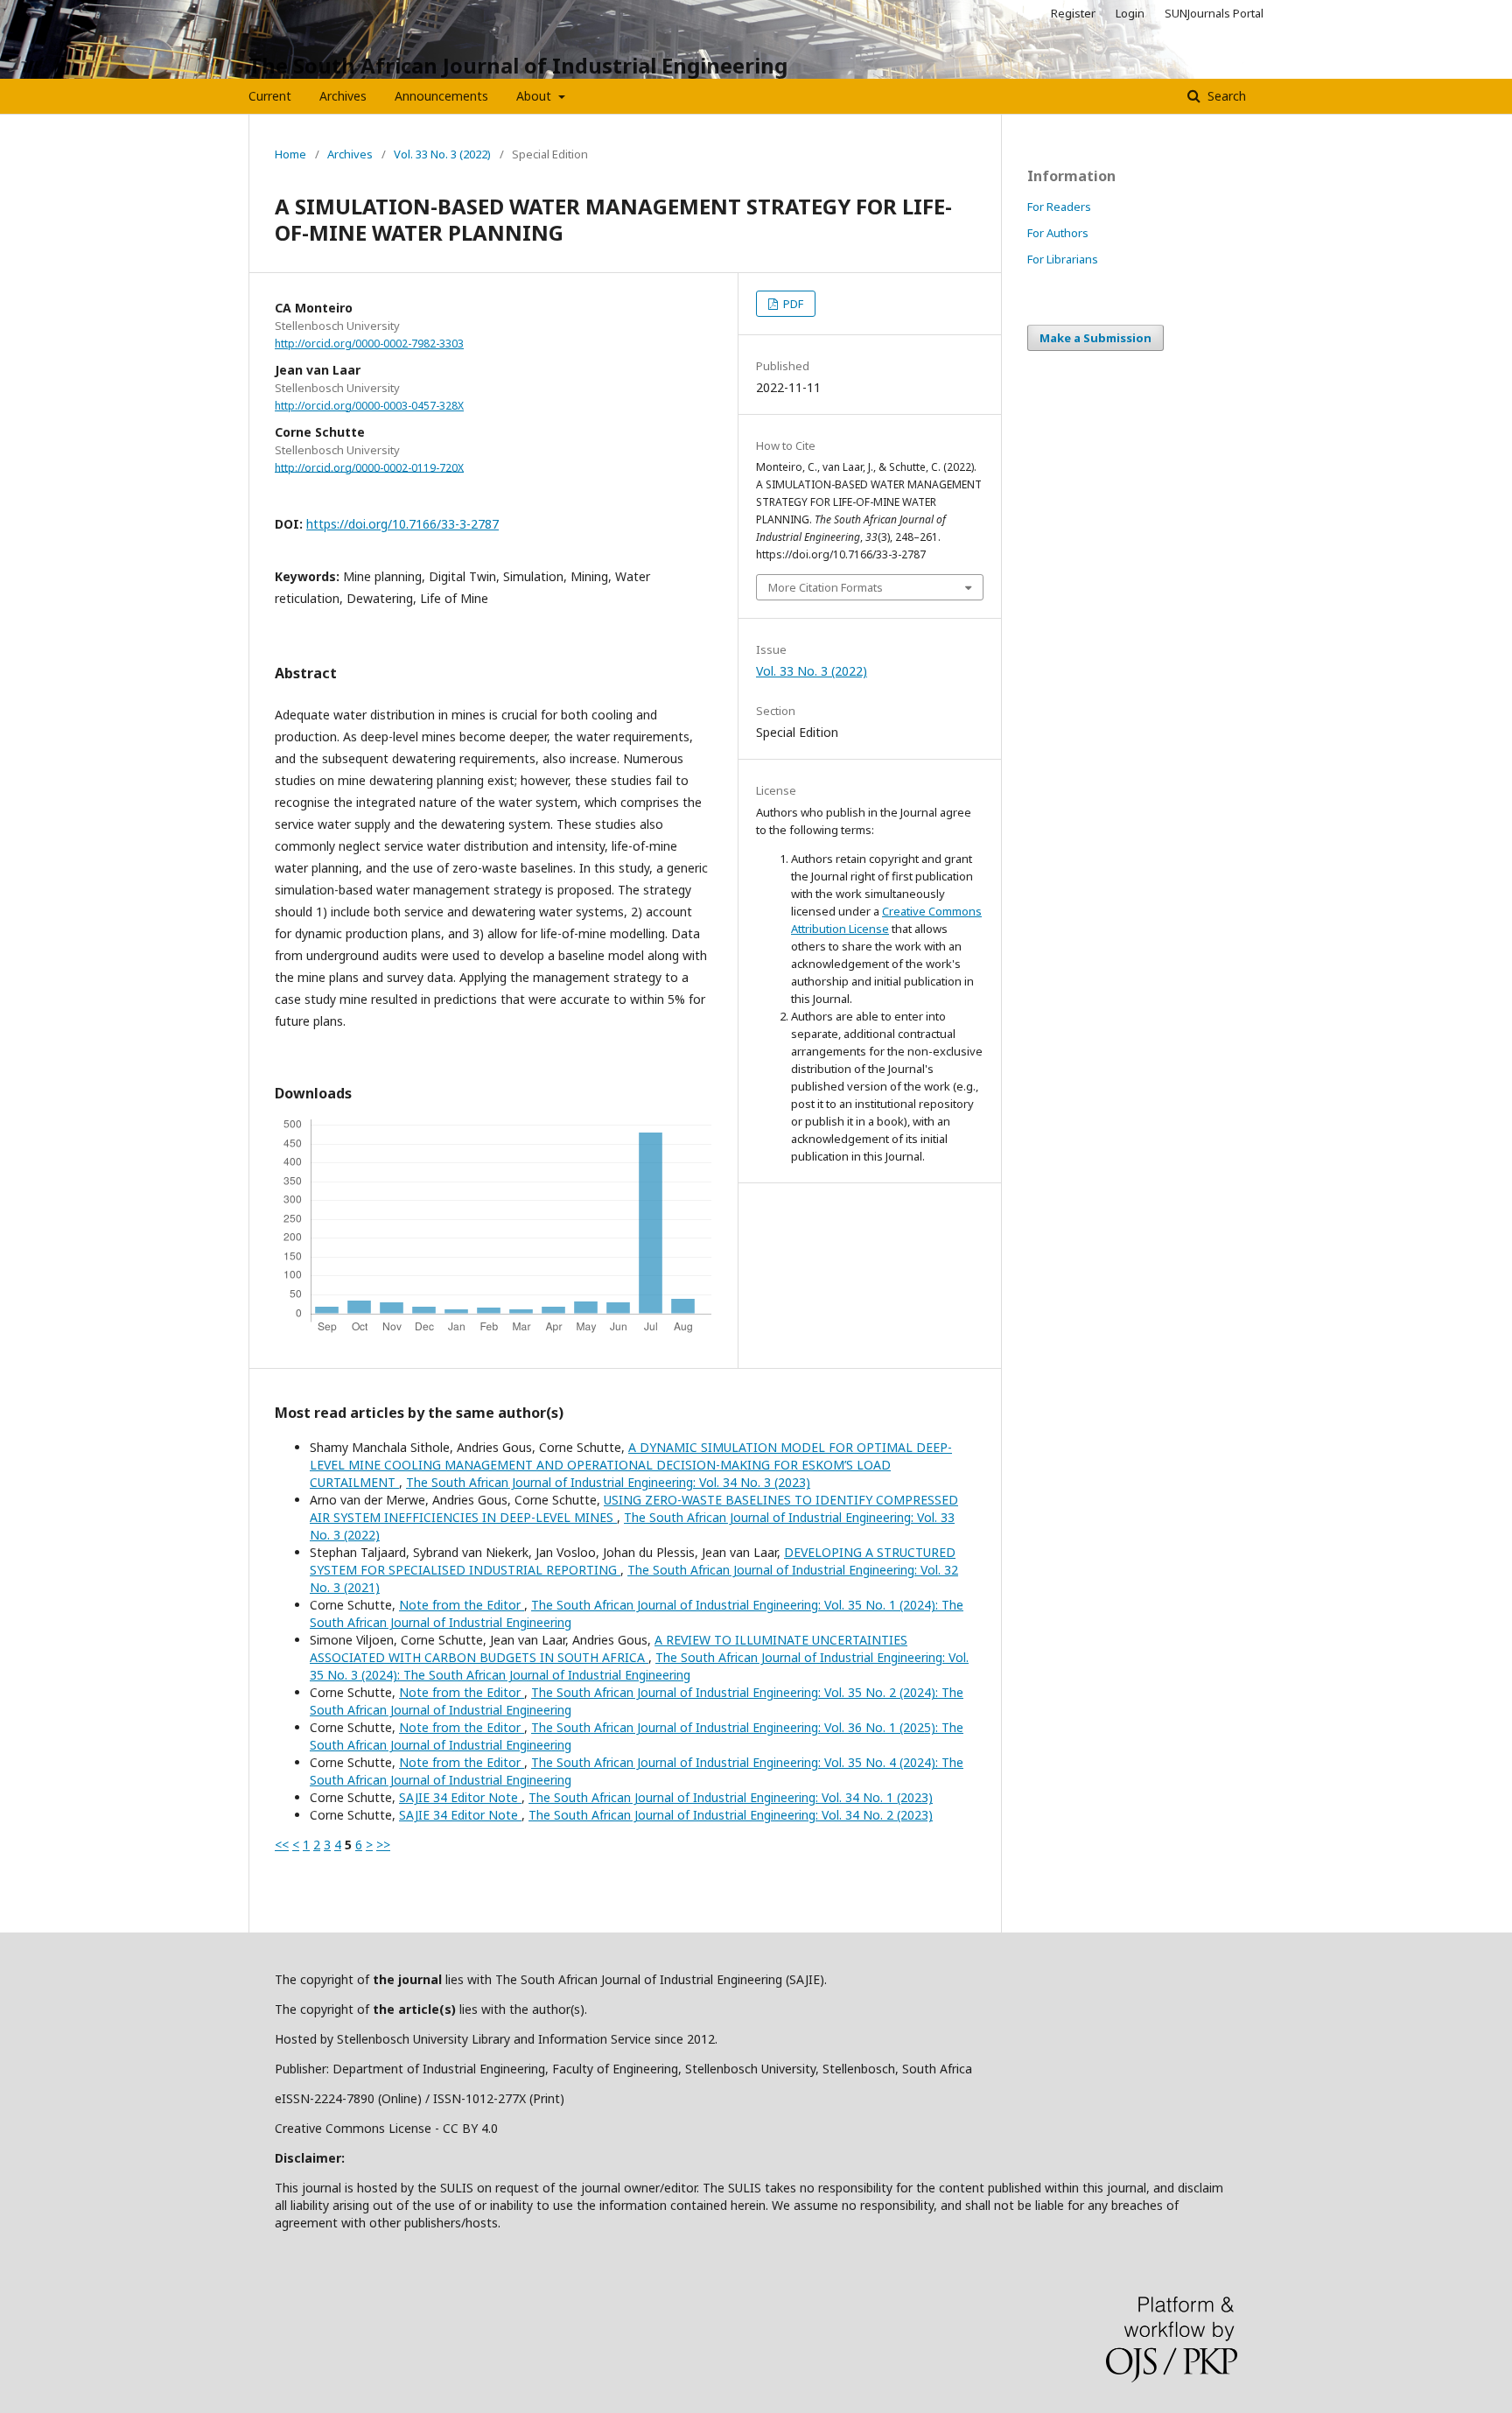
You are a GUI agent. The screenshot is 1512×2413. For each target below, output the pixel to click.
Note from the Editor (462, 1605)
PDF (792, 304)
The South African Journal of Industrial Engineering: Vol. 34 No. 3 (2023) (608, 1482)
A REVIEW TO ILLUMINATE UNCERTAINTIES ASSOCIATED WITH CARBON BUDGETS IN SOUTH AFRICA (609, 1648)
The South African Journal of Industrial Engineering (518, 65)
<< (282, 1845)
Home (290, 154)
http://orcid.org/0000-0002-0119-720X (369, 467)
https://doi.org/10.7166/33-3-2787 (402, 524)
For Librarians (1063, 259)
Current (270, 96)
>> (383, 1845)
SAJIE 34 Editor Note (460, 1797)
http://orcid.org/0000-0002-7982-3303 (369, 344)
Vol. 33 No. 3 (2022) (442, 154)
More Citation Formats (826, 587)
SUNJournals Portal (1214, 13)
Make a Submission (1095, 338)
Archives (343, 96)
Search (1225, 96)
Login (1130, 13)
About (535, 96)
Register (1073, 13)
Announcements (441, 96)
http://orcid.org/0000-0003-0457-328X (369, 406)
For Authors (1058, 233)
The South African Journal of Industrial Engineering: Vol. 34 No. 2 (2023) (731, 1815)
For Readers (1059, 207)
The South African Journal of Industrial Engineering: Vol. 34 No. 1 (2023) (731, 1797)
